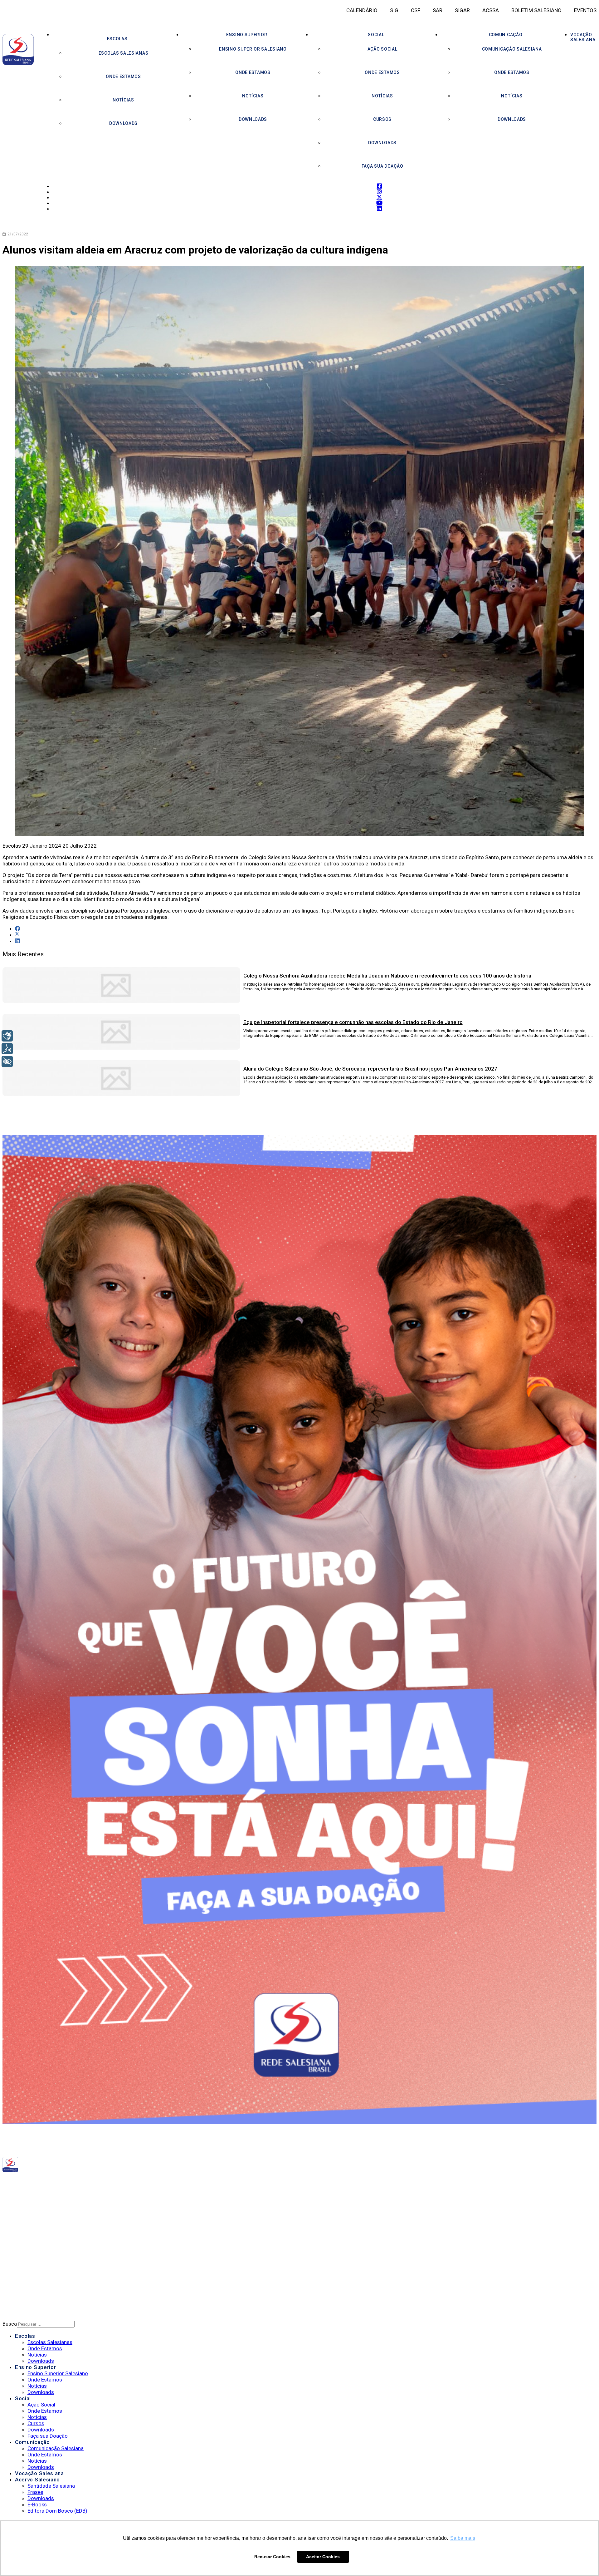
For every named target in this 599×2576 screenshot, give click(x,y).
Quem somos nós (36, 2214)
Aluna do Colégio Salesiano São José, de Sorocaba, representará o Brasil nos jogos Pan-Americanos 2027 (370, 1069)
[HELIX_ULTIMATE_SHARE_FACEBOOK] (18, 928)
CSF (416, 10)
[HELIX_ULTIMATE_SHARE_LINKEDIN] (17, 941)
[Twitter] (99, 2182)
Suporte (25, 2273)
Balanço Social (34, 2222)
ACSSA (491, 10)
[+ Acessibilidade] (7, 1061)
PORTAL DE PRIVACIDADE (43, 2257)
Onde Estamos (123, 76)
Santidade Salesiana (51, 2486)
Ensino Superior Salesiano (253, 49)
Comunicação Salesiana (512, 49)
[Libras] (7, 1036)
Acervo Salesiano (37, 2480)
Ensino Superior (247, 35)
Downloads (123, 123)
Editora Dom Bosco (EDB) (57, 2511)
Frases (35, 2492)
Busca (10, 2324)
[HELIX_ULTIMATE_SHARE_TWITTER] (17, 935)
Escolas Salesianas (124, 53)
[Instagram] (94, 2182)
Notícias (123, 100)
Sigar (462, 10)
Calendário (362, 10)
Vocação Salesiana (39, 2473)
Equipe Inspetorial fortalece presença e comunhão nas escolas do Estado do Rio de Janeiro (353, 1022)
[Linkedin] (111, 2182)
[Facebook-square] (89, 2182)
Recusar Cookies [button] (272, 2557)
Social (376, 35)
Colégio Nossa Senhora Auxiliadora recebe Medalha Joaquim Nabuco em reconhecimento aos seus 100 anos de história (387, 976)
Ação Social (382, 49)
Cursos (382, 119)
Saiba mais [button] (463, 2538)
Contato (26, 2282)
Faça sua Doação (382, 166)
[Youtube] (105, 2182)
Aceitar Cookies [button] (323, 2557)
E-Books (37, 2505)
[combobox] (46, 2324)
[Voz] (7, 1049)
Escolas (117, 39)
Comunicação (506, 35)
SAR (438, 10)
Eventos (585, 10)
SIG (394, 10)
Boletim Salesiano (536, 10)
